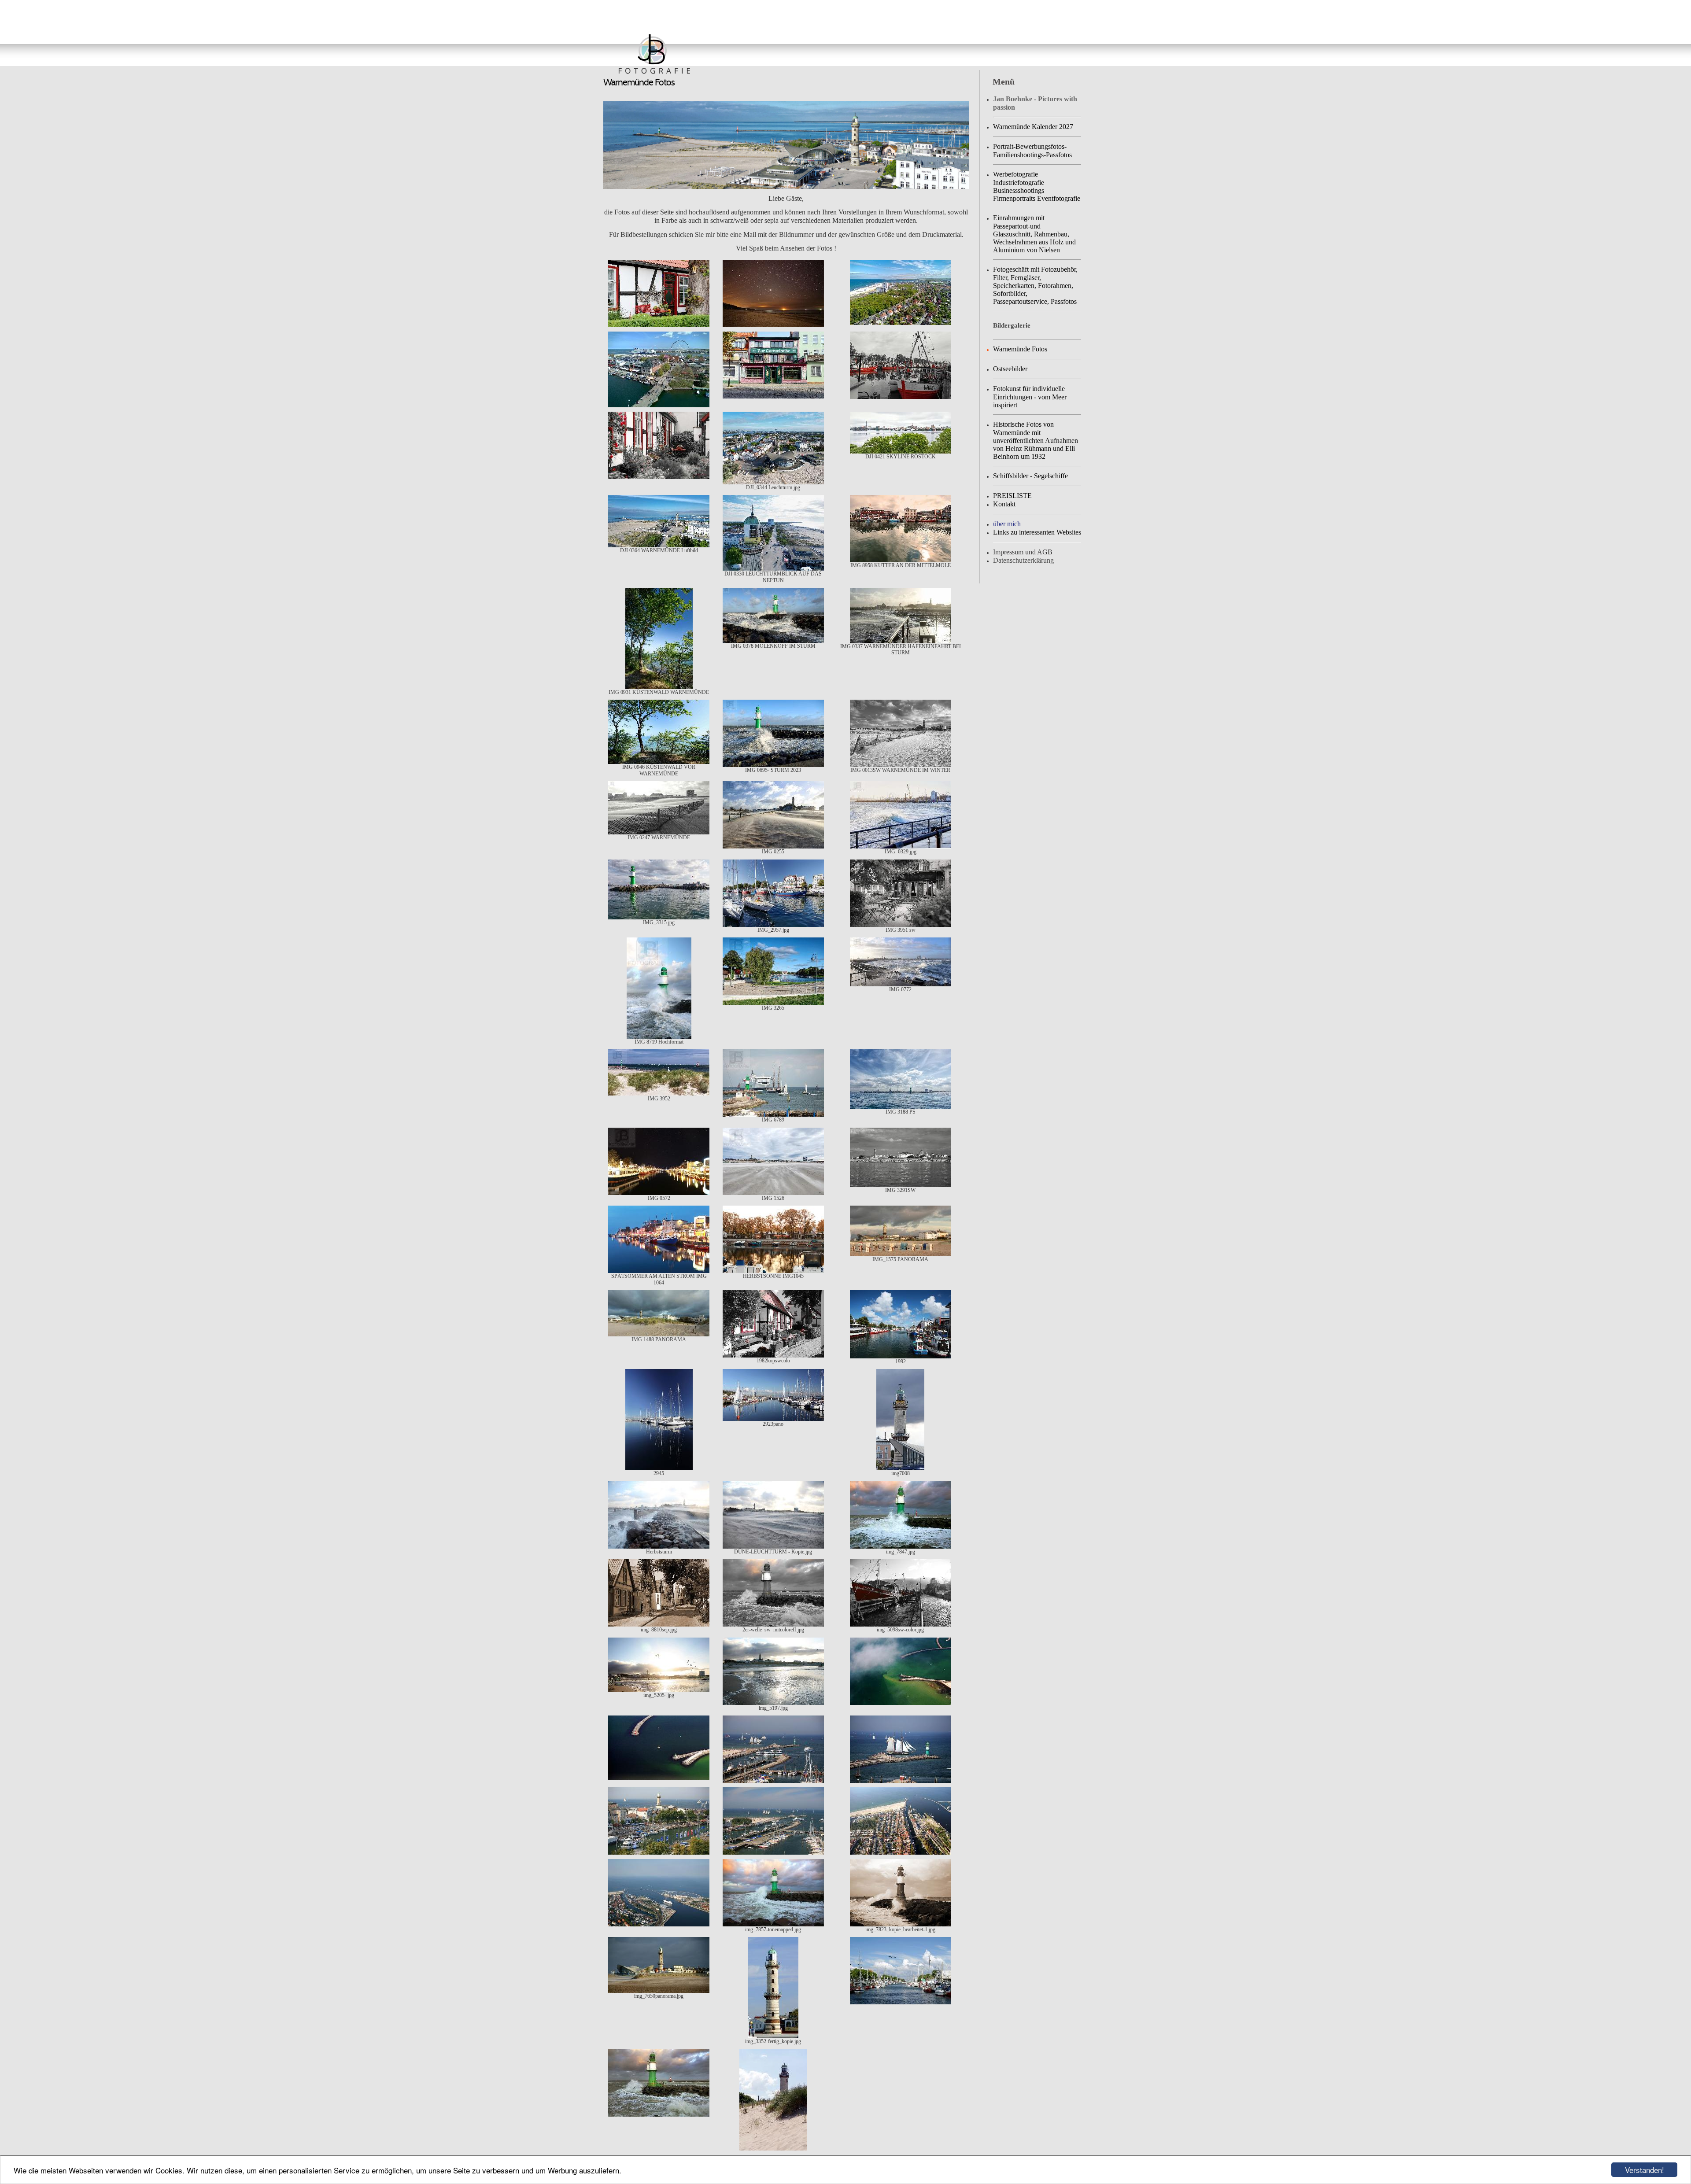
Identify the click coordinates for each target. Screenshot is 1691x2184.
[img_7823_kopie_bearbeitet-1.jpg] (901, 1925)
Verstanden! (1645, 2170)
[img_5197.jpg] (773, 1703)
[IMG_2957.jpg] (773, 925)
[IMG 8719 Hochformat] (659, 1037)
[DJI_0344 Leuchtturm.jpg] (773, 483)
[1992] (901, 1357)
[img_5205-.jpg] (659, 1690)
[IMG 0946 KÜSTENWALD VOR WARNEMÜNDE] (659, 762)
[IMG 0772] (901, 985)
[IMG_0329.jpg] (901, 847)
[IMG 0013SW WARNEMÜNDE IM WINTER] (901, 765)
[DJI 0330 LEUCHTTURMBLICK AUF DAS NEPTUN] (773, 569)
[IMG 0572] (659, 1193)
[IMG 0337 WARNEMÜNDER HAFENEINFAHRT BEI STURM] (901, 642)
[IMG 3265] (773, 1003)
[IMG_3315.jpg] (659, 918)
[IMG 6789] (773, 1115)
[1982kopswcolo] (773, 1356)
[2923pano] (773, 1419)
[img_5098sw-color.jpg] (901, 1625)
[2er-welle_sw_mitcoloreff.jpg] (773, 1625)
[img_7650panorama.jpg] (659, 1991)
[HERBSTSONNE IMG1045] (773, 1271)
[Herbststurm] (659, 1547)
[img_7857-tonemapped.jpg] (773, 1925)
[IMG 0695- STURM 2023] (773, 765)
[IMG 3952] (659, 1094)
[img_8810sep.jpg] (659, 1625)
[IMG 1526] (773, 1193)
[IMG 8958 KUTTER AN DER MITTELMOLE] (901, 561)
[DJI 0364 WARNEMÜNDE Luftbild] (659, 546)
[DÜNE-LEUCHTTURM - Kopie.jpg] (773, 1547)
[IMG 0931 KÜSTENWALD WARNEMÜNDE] (659, 687)
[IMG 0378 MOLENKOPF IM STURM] (773, 641)
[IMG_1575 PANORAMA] (901, 1254)
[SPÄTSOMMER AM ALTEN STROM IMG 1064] (659, 1271)
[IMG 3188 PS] (901, 1107)
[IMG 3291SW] (901, 1185)
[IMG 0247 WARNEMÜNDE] (659, 833)
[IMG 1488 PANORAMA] (659, 1335)
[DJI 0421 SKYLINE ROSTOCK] (901, 452)
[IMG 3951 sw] (901, 925)
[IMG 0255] (773, 847)
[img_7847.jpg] (901, 1547)
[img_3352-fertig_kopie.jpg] (773, 2036)
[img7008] (900, 1468)
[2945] (659, 1468)
